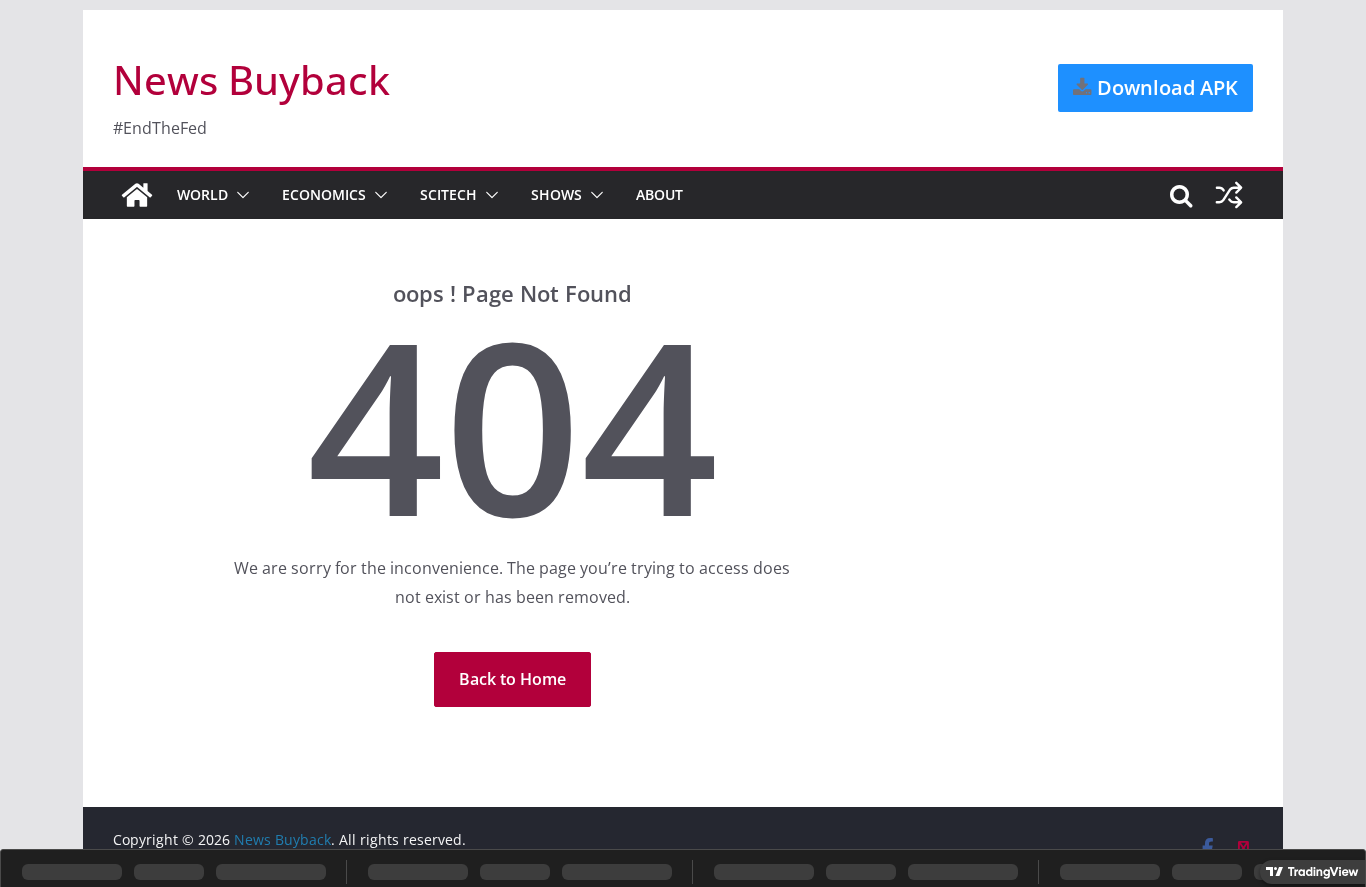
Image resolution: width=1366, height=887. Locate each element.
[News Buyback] (137, 195)
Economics (324, 194)
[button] (239, 195)
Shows (556, 194)
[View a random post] (1229, 195)
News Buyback (251, 79)
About (659, 194)
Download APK (1165, 87)
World (202, 194)
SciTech (448, 194)
